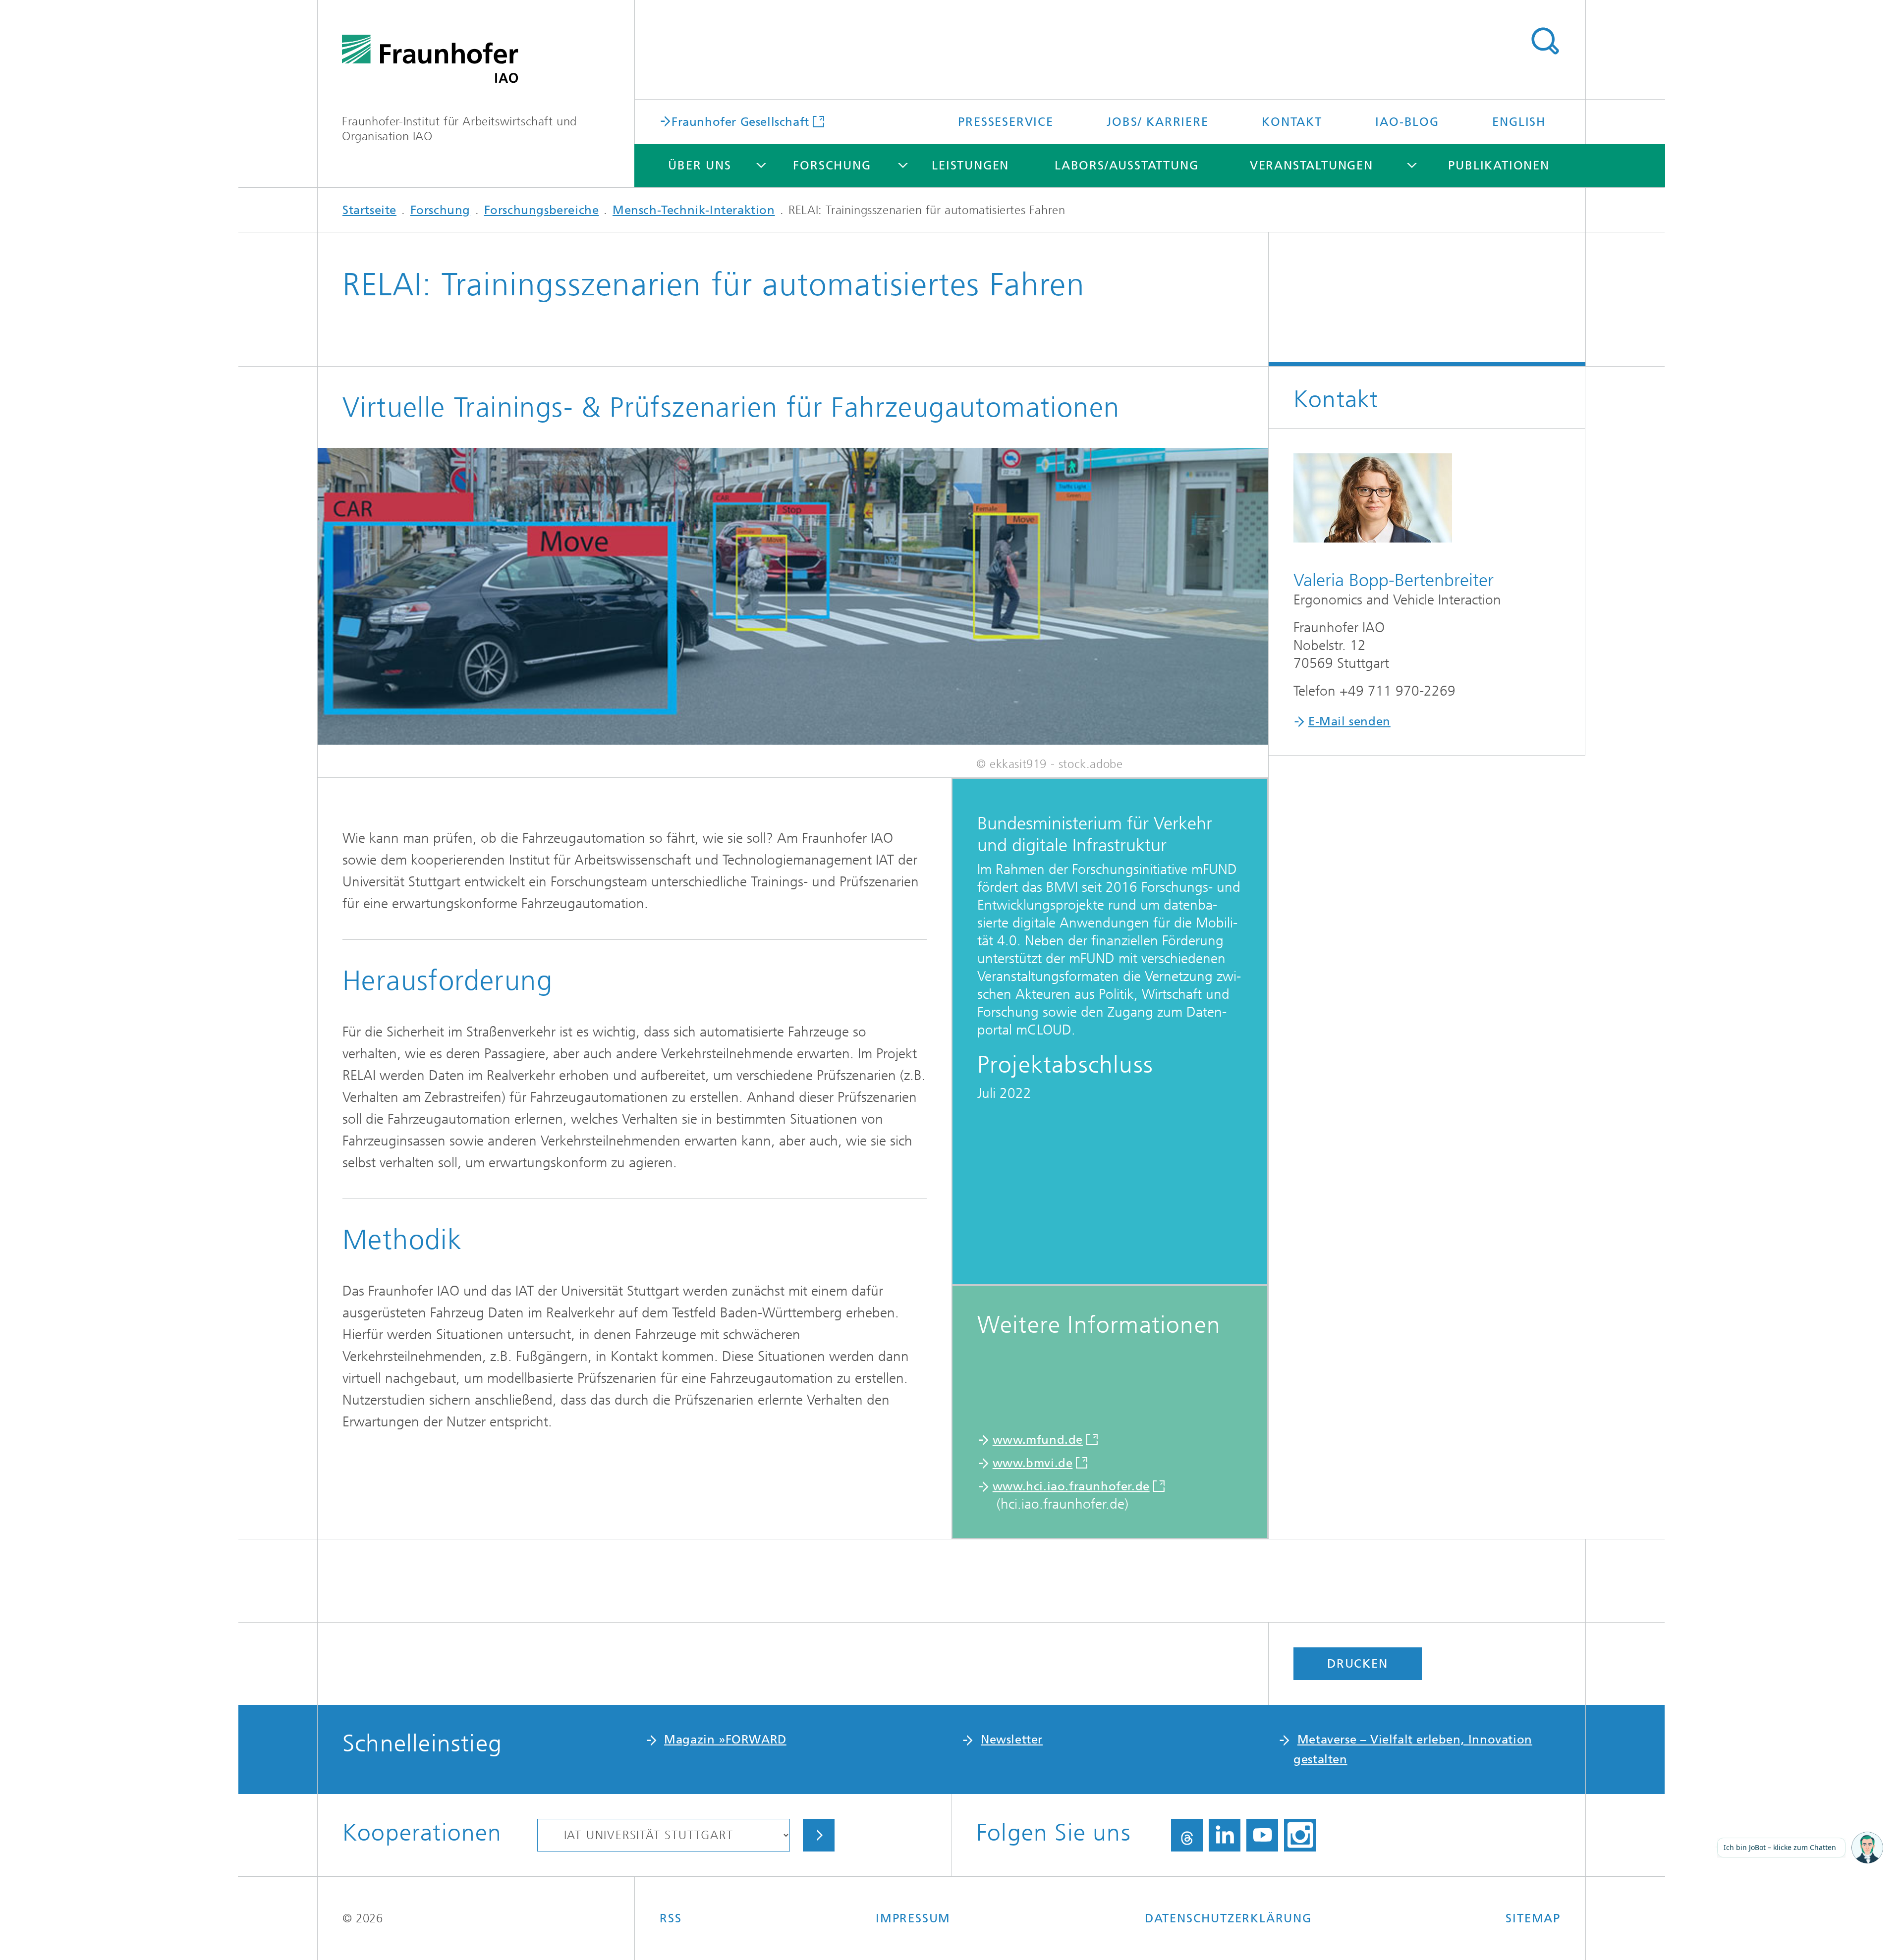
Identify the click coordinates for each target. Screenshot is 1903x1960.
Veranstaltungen (1312, 165)
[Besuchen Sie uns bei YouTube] (1262, 1835)
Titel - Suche (1545, 41)
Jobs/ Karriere (1157, 122)
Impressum (913, 1918)
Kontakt (1292, 122)
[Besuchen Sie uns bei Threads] (1187, 1835)
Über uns (700, 165)
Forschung (832, 165)
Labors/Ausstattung (1126, 165)
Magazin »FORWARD (725, 1740)
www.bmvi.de (1033, 1463)
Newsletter (1012, 1740)
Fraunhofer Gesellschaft (740, 121)
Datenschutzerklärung (1228, 1918)
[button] (1867, 1849)
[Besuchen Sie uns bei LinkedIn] (1225, 1835)
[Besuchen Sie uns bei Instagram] (1300, 1835)
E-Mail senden (1349, 721)
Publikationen (1499, 165)
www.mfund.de (1038, 1440)
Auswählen (819, 1835)
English (1519, 122)
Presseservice (1006, 122)
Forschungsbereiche (542, 210)
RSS (671, 1918)
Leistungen (970, 165)
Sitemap (1533, 1918)
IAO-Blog (1407, 122)
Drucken (1358, 1664)
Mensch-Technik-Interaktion (694, 210)
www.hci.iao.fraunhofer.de (1071, 1486)
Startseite (369, 210)
